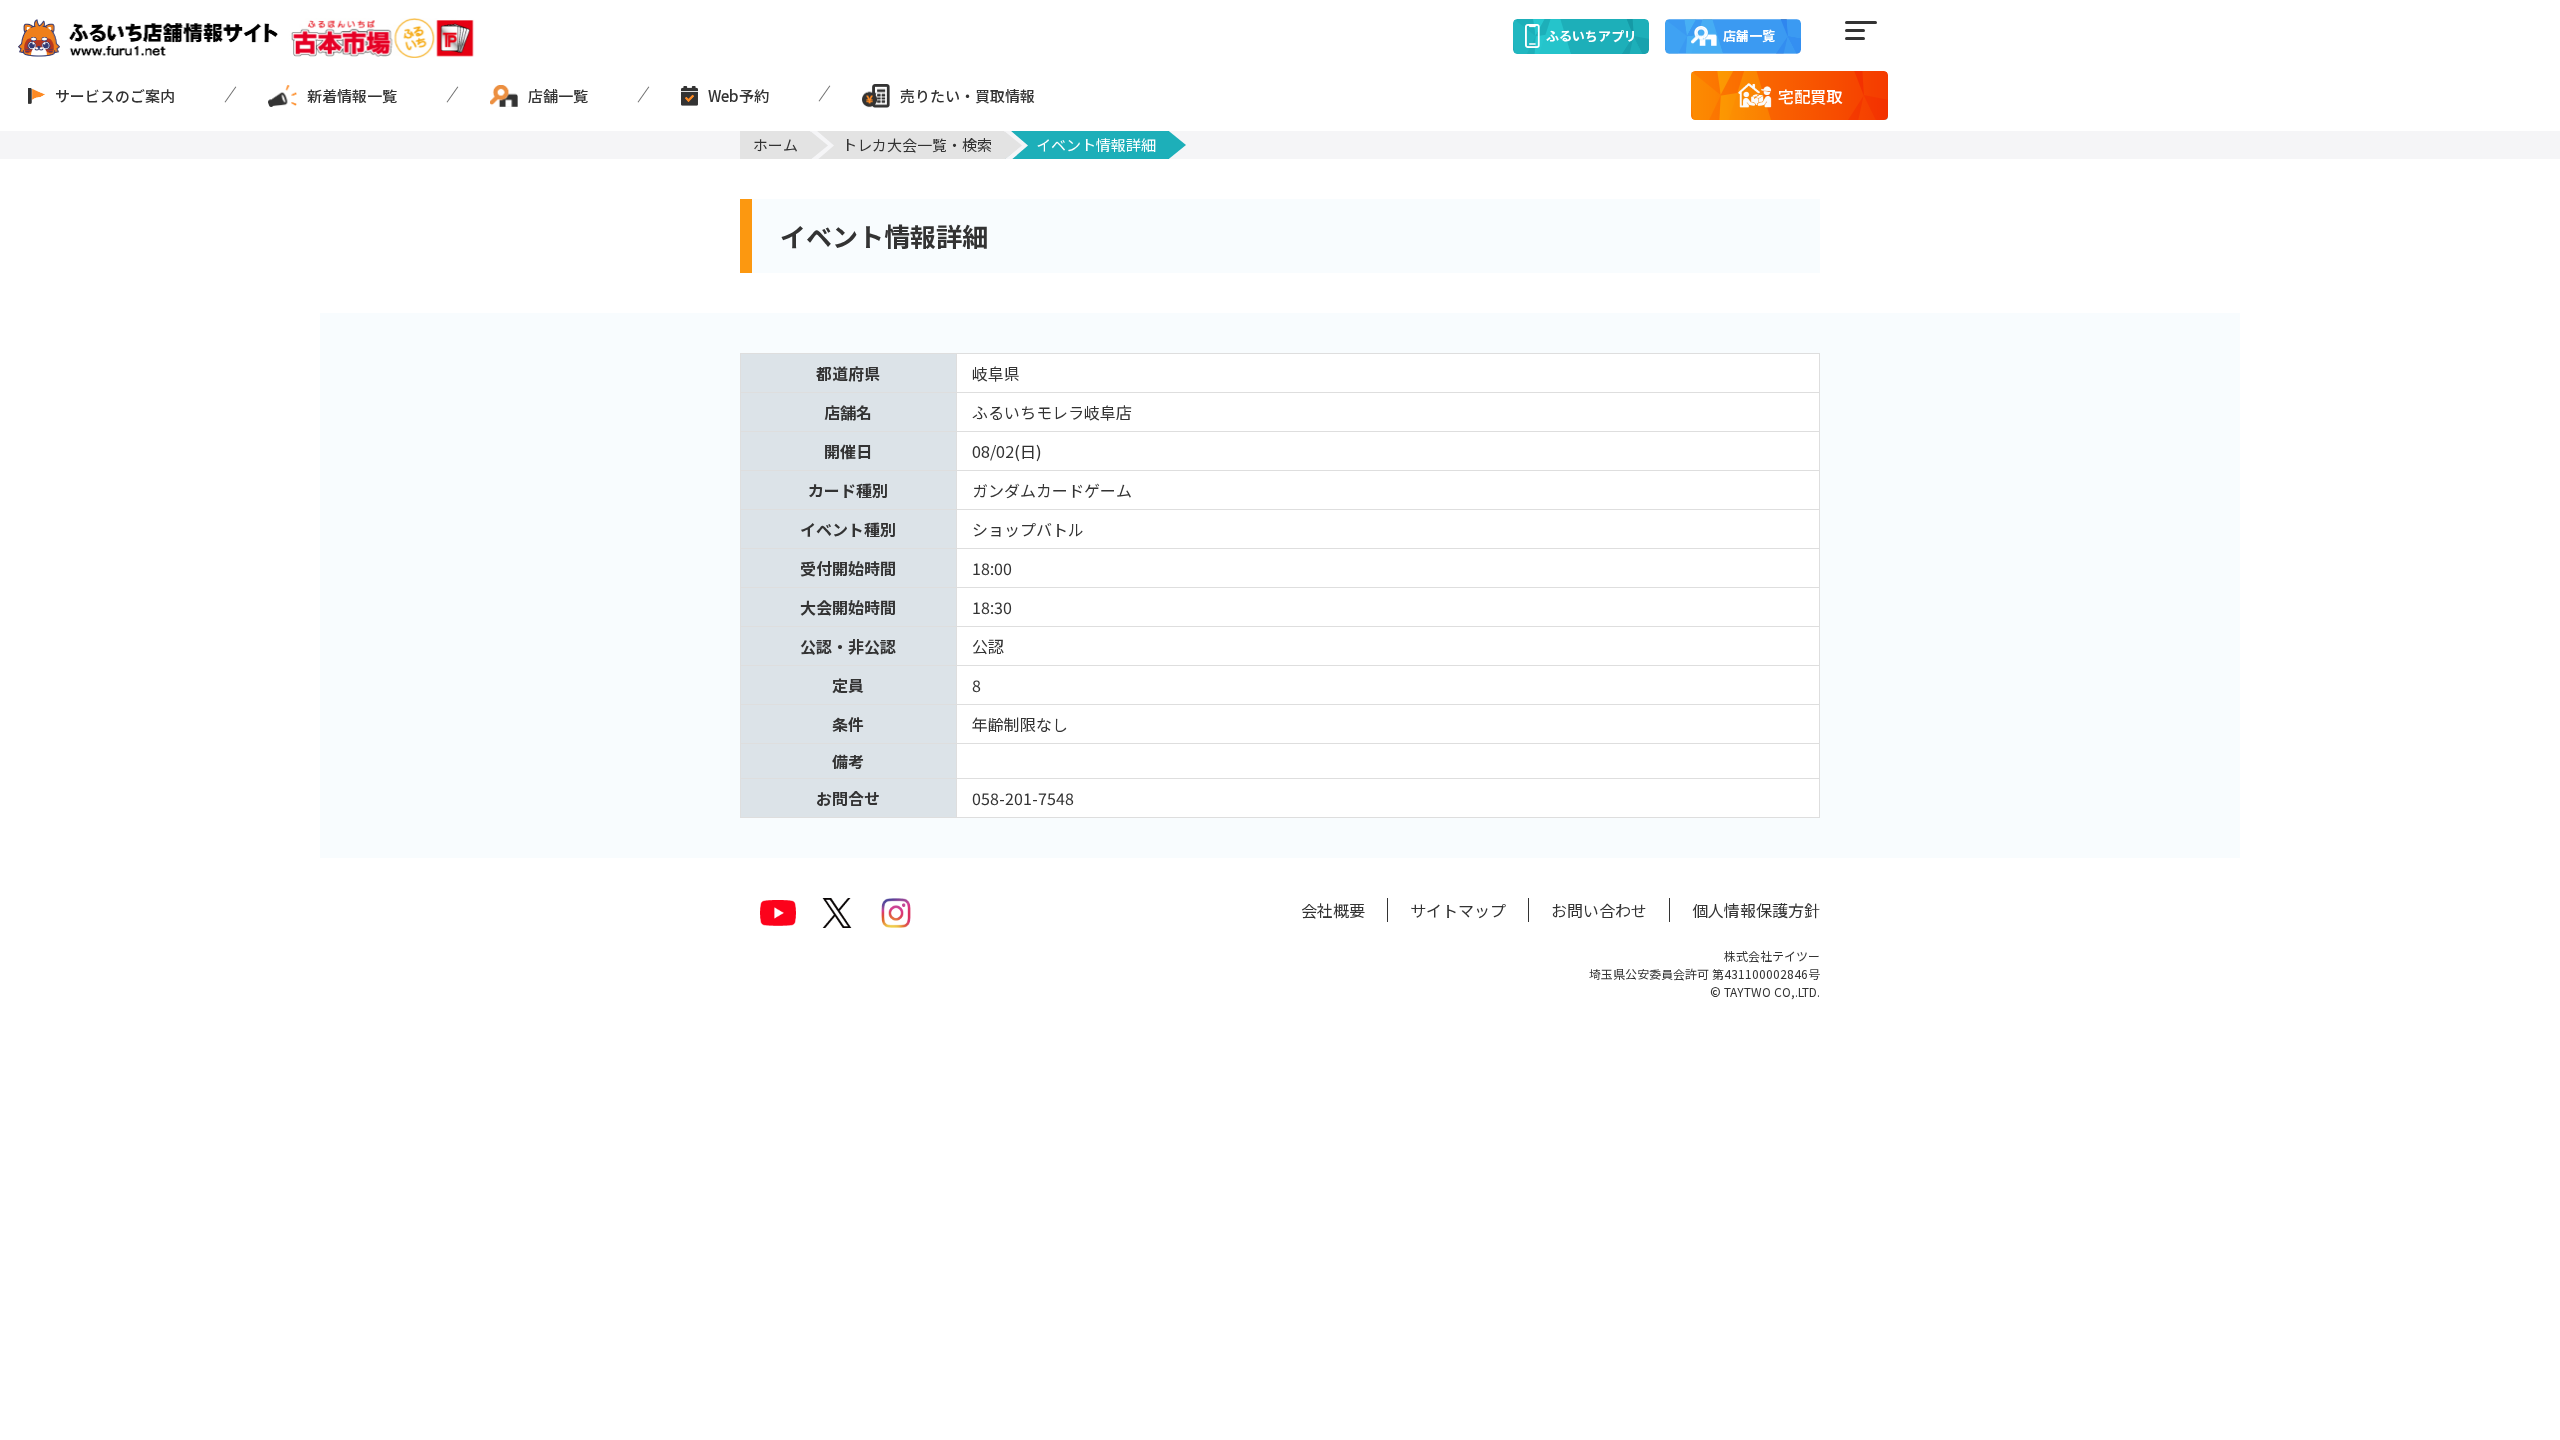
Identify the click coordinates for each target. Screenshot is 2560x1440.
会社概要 (1333, 910)
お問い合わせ (1599, 910)
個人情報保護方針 (1756, 910)
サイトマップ (1458, 910)
